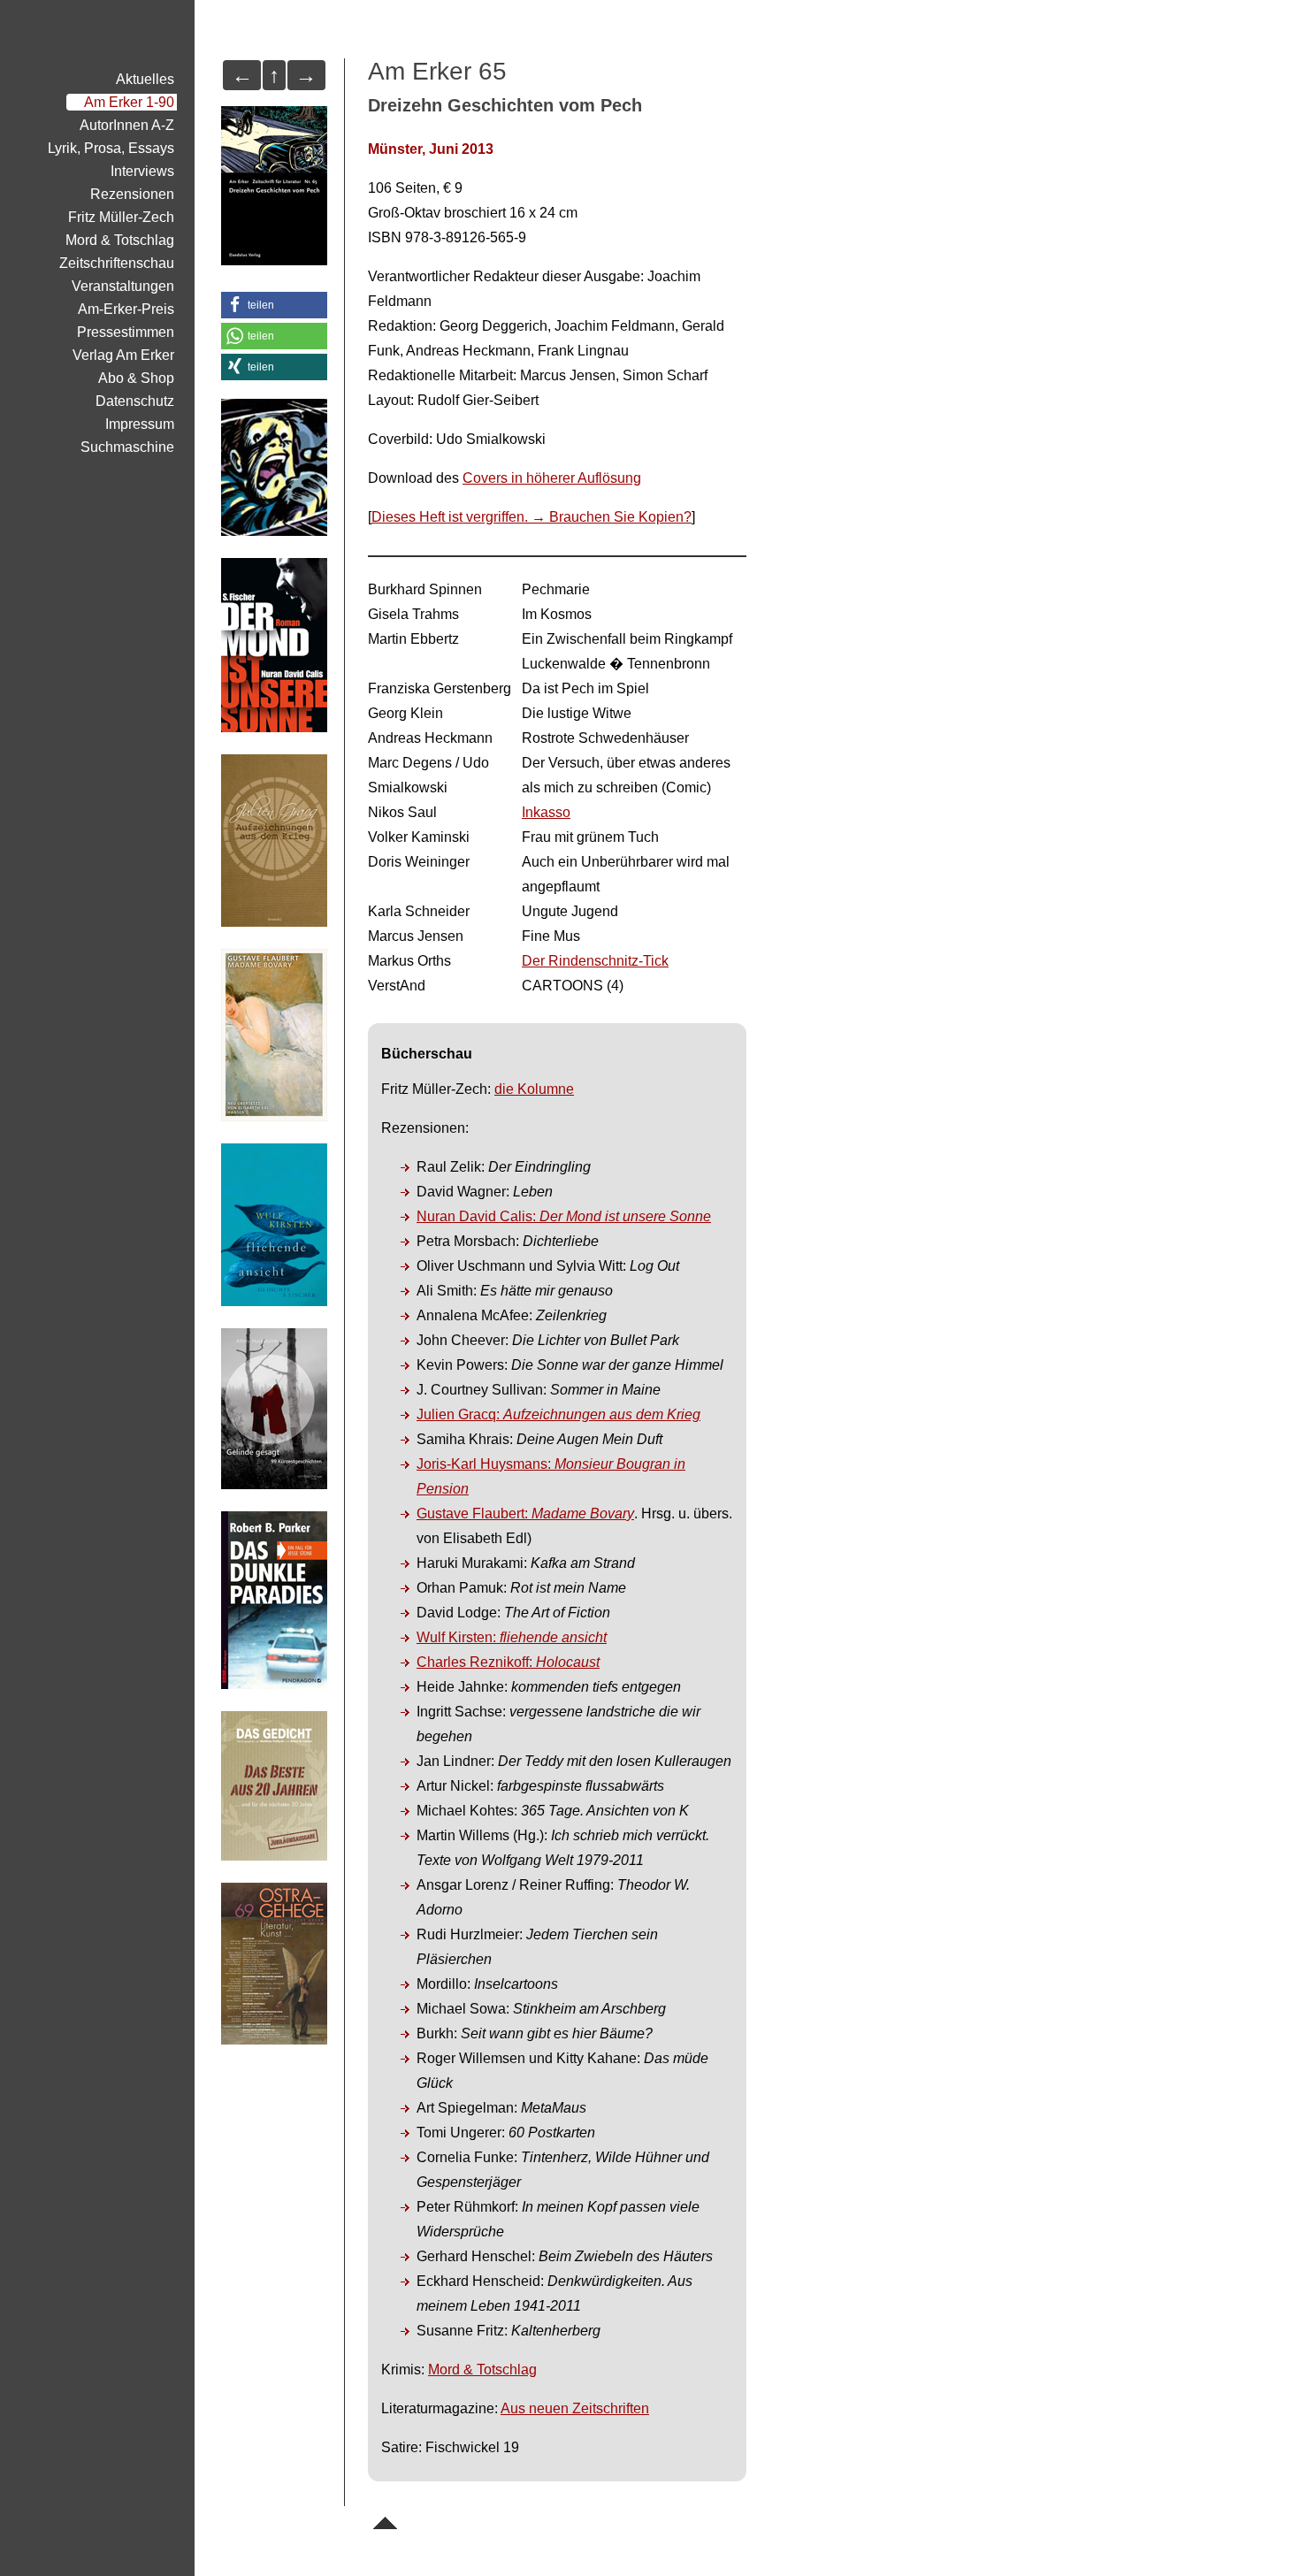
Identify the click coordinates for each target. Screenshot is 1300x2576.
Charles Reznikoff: (508, 1662)
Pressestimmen (126, 332)
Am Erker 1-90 (129, 102)
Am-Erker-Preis (126, 309)
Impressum (140, 424)
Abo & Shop (136, 378)
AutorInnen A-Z (127, 125)
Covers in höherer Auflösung (552, 478)
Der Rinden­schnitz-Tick (595, 961)
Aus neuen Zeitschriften (575, 2408)
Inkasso (546, 812)
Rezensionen (132, 194)
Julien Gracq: (558, 1414)
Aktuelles (145, 79)
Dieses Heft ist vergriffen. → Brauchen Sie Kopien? (531, 517)
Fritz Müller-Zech (121, 217)
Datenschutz (135, 401)
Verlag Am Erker (123, 355)
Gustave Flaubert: (525, 1513)
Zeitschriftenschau (117, 263)
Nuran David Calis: (564, 1216)
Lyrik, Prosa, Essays (111, 148)
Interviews (142, 171)
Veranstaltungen (123, 286)
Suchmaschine (127, 447)
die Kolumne (534, 1089)
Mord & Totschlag (482, 2370)
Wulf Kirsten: (512, 1637)
